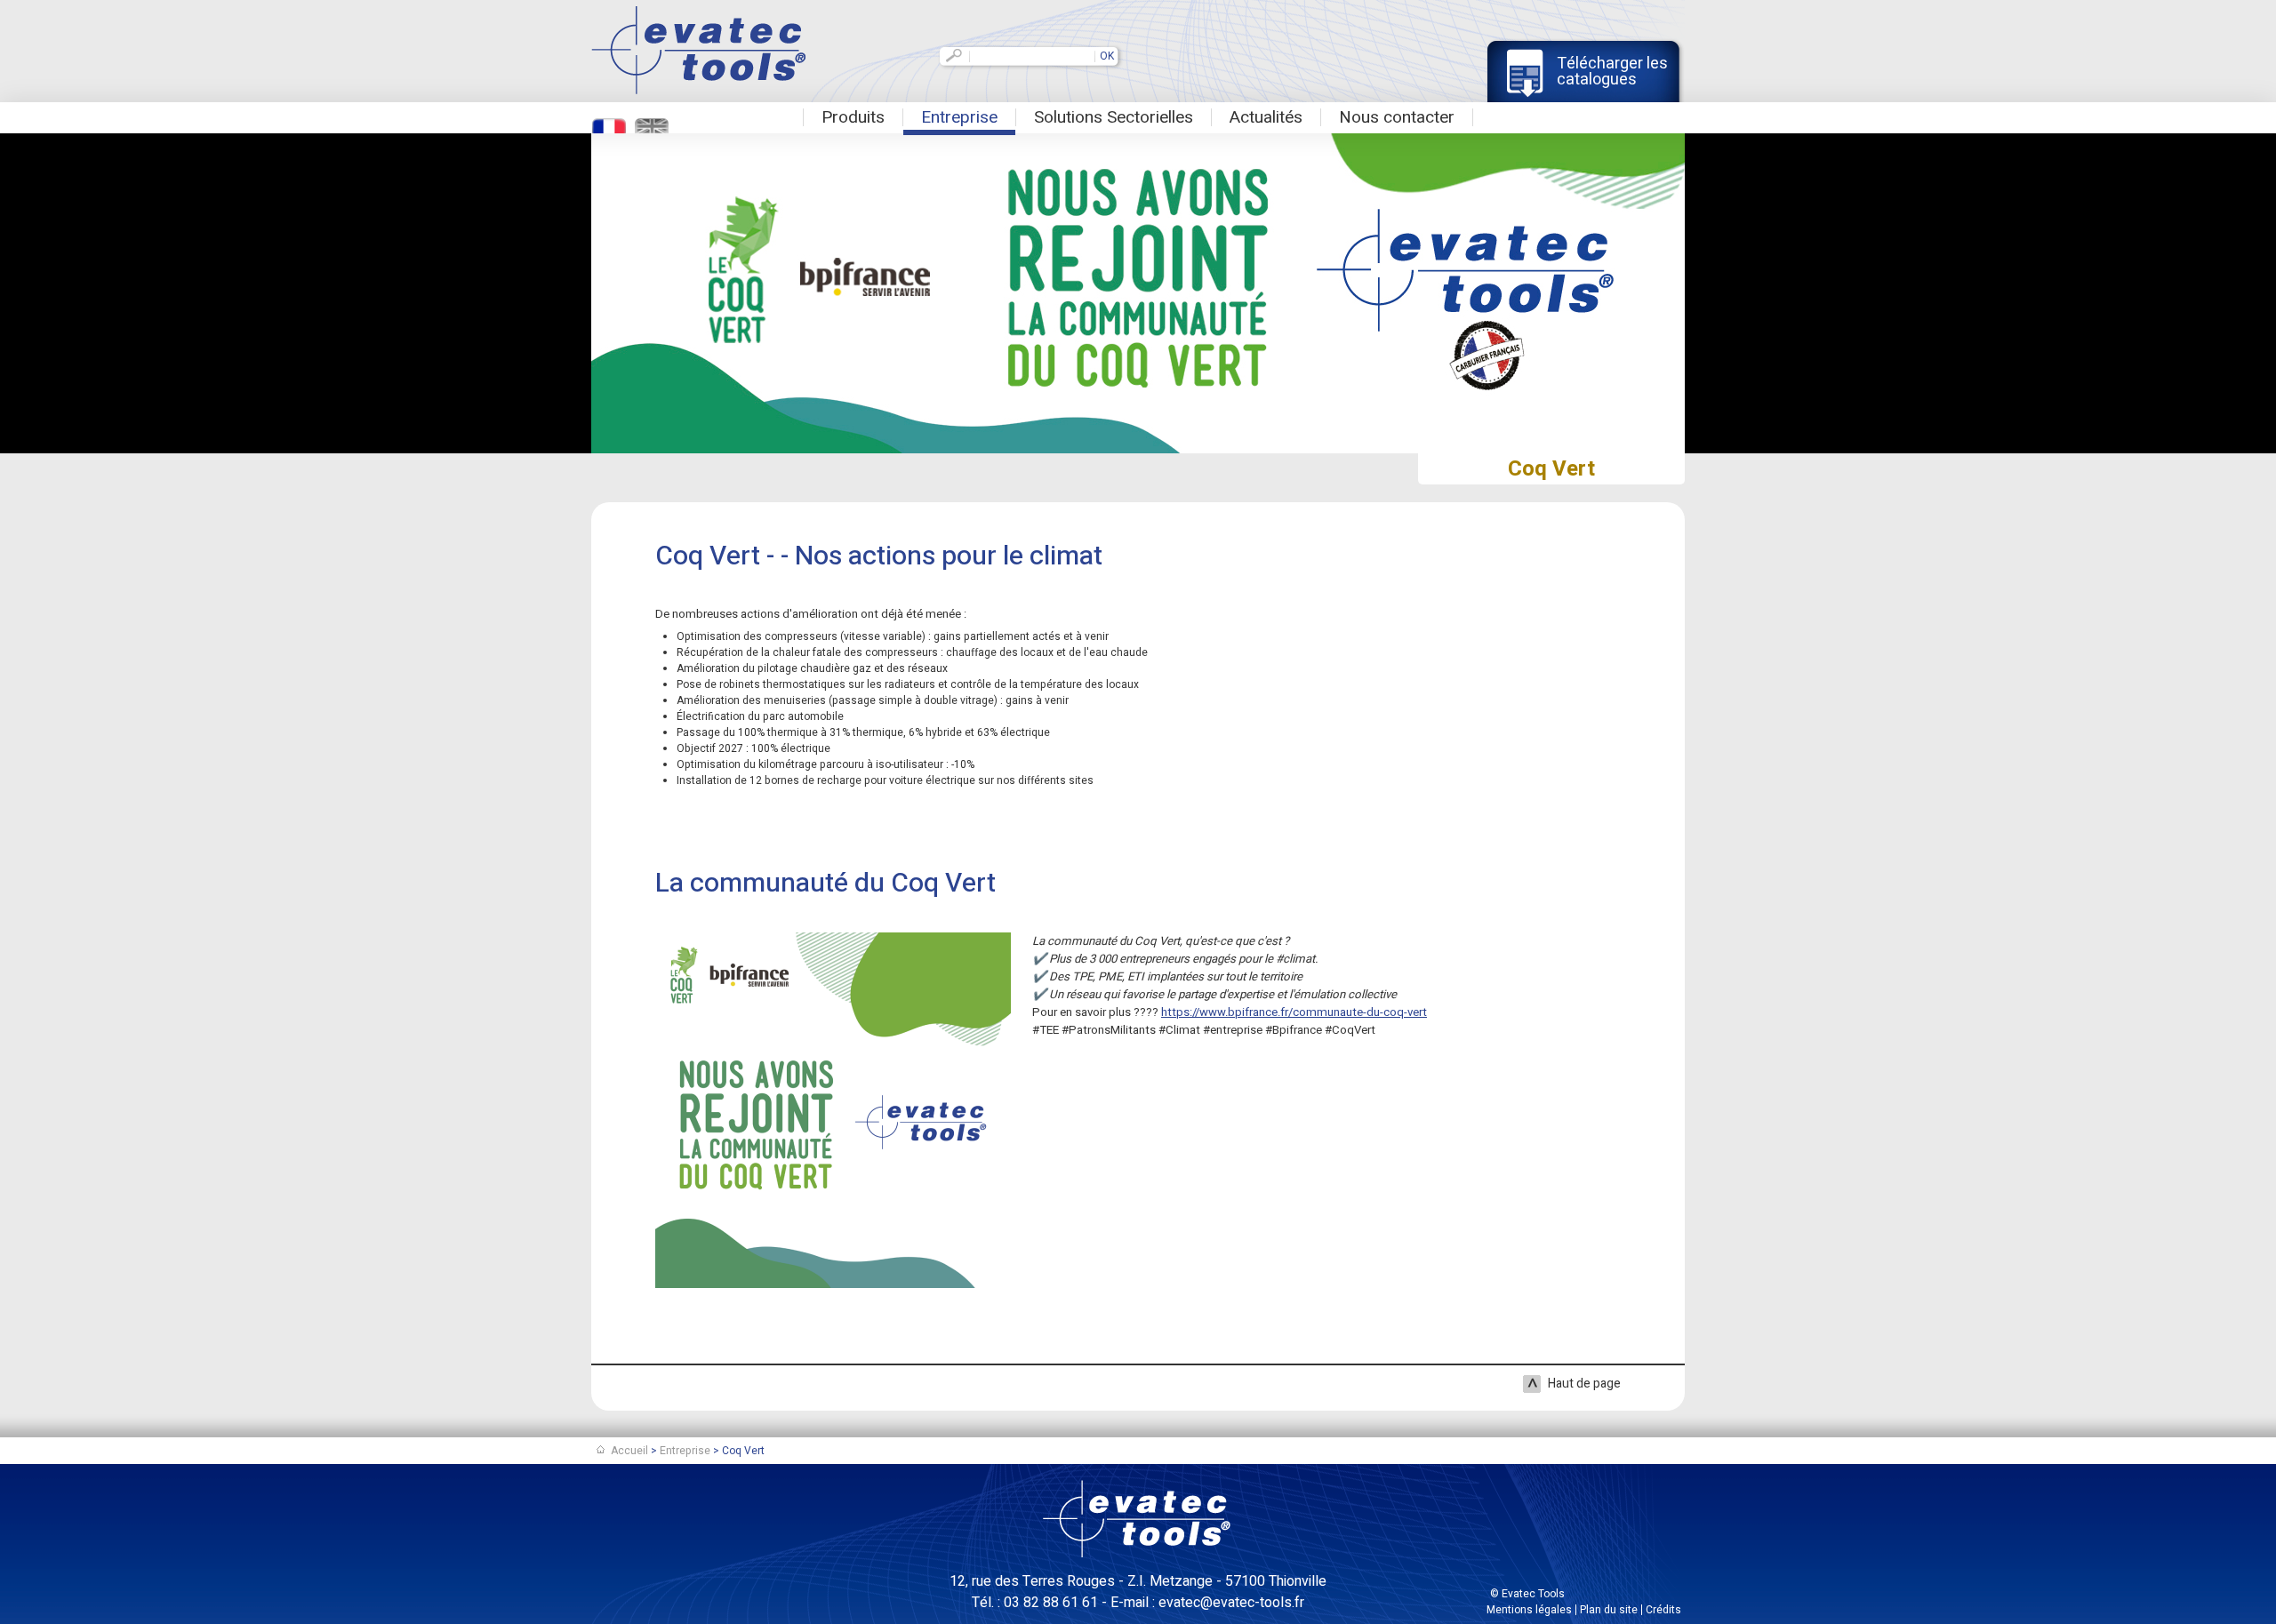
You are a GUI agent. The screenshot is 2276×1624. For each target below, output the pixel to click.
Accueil (629, 1451)
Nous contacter (1397, 117)
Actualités (1266, 117)
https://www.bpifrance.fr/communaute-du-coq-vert (1294, 1012)
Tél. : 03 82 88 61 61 (1035, 1603)
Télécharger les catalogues (1612, 72)
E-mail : (1207, 1603)
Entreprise (959, 117)
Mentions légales (1529, 1610)
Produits (853, 117)
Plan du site (1609, 1610)
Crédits (1663, 1610)
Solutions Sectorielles (1114, 117)
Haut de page (1584, 1384)
